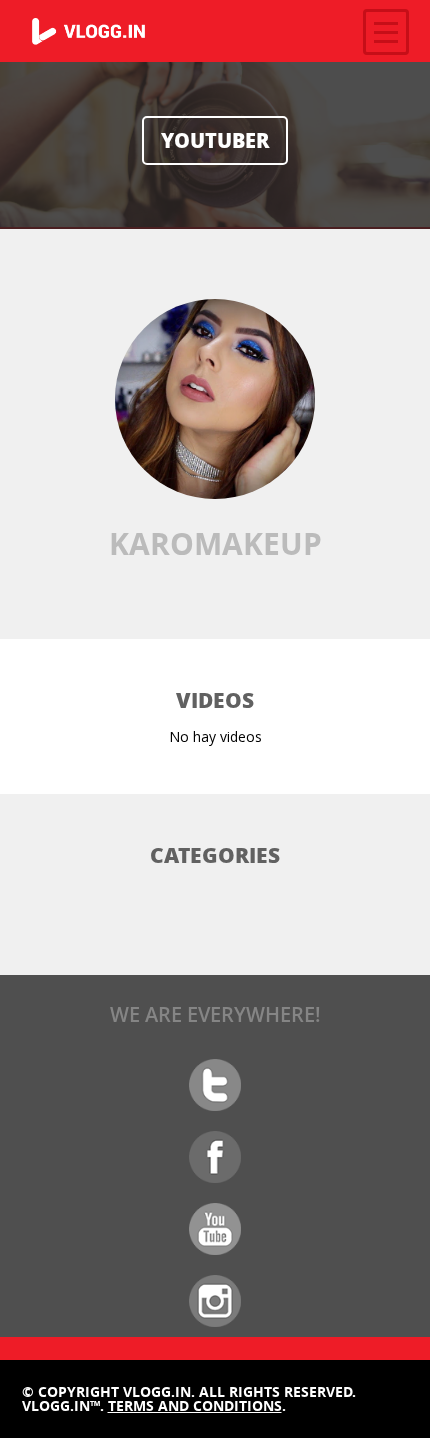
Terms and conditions (195, 1405)
